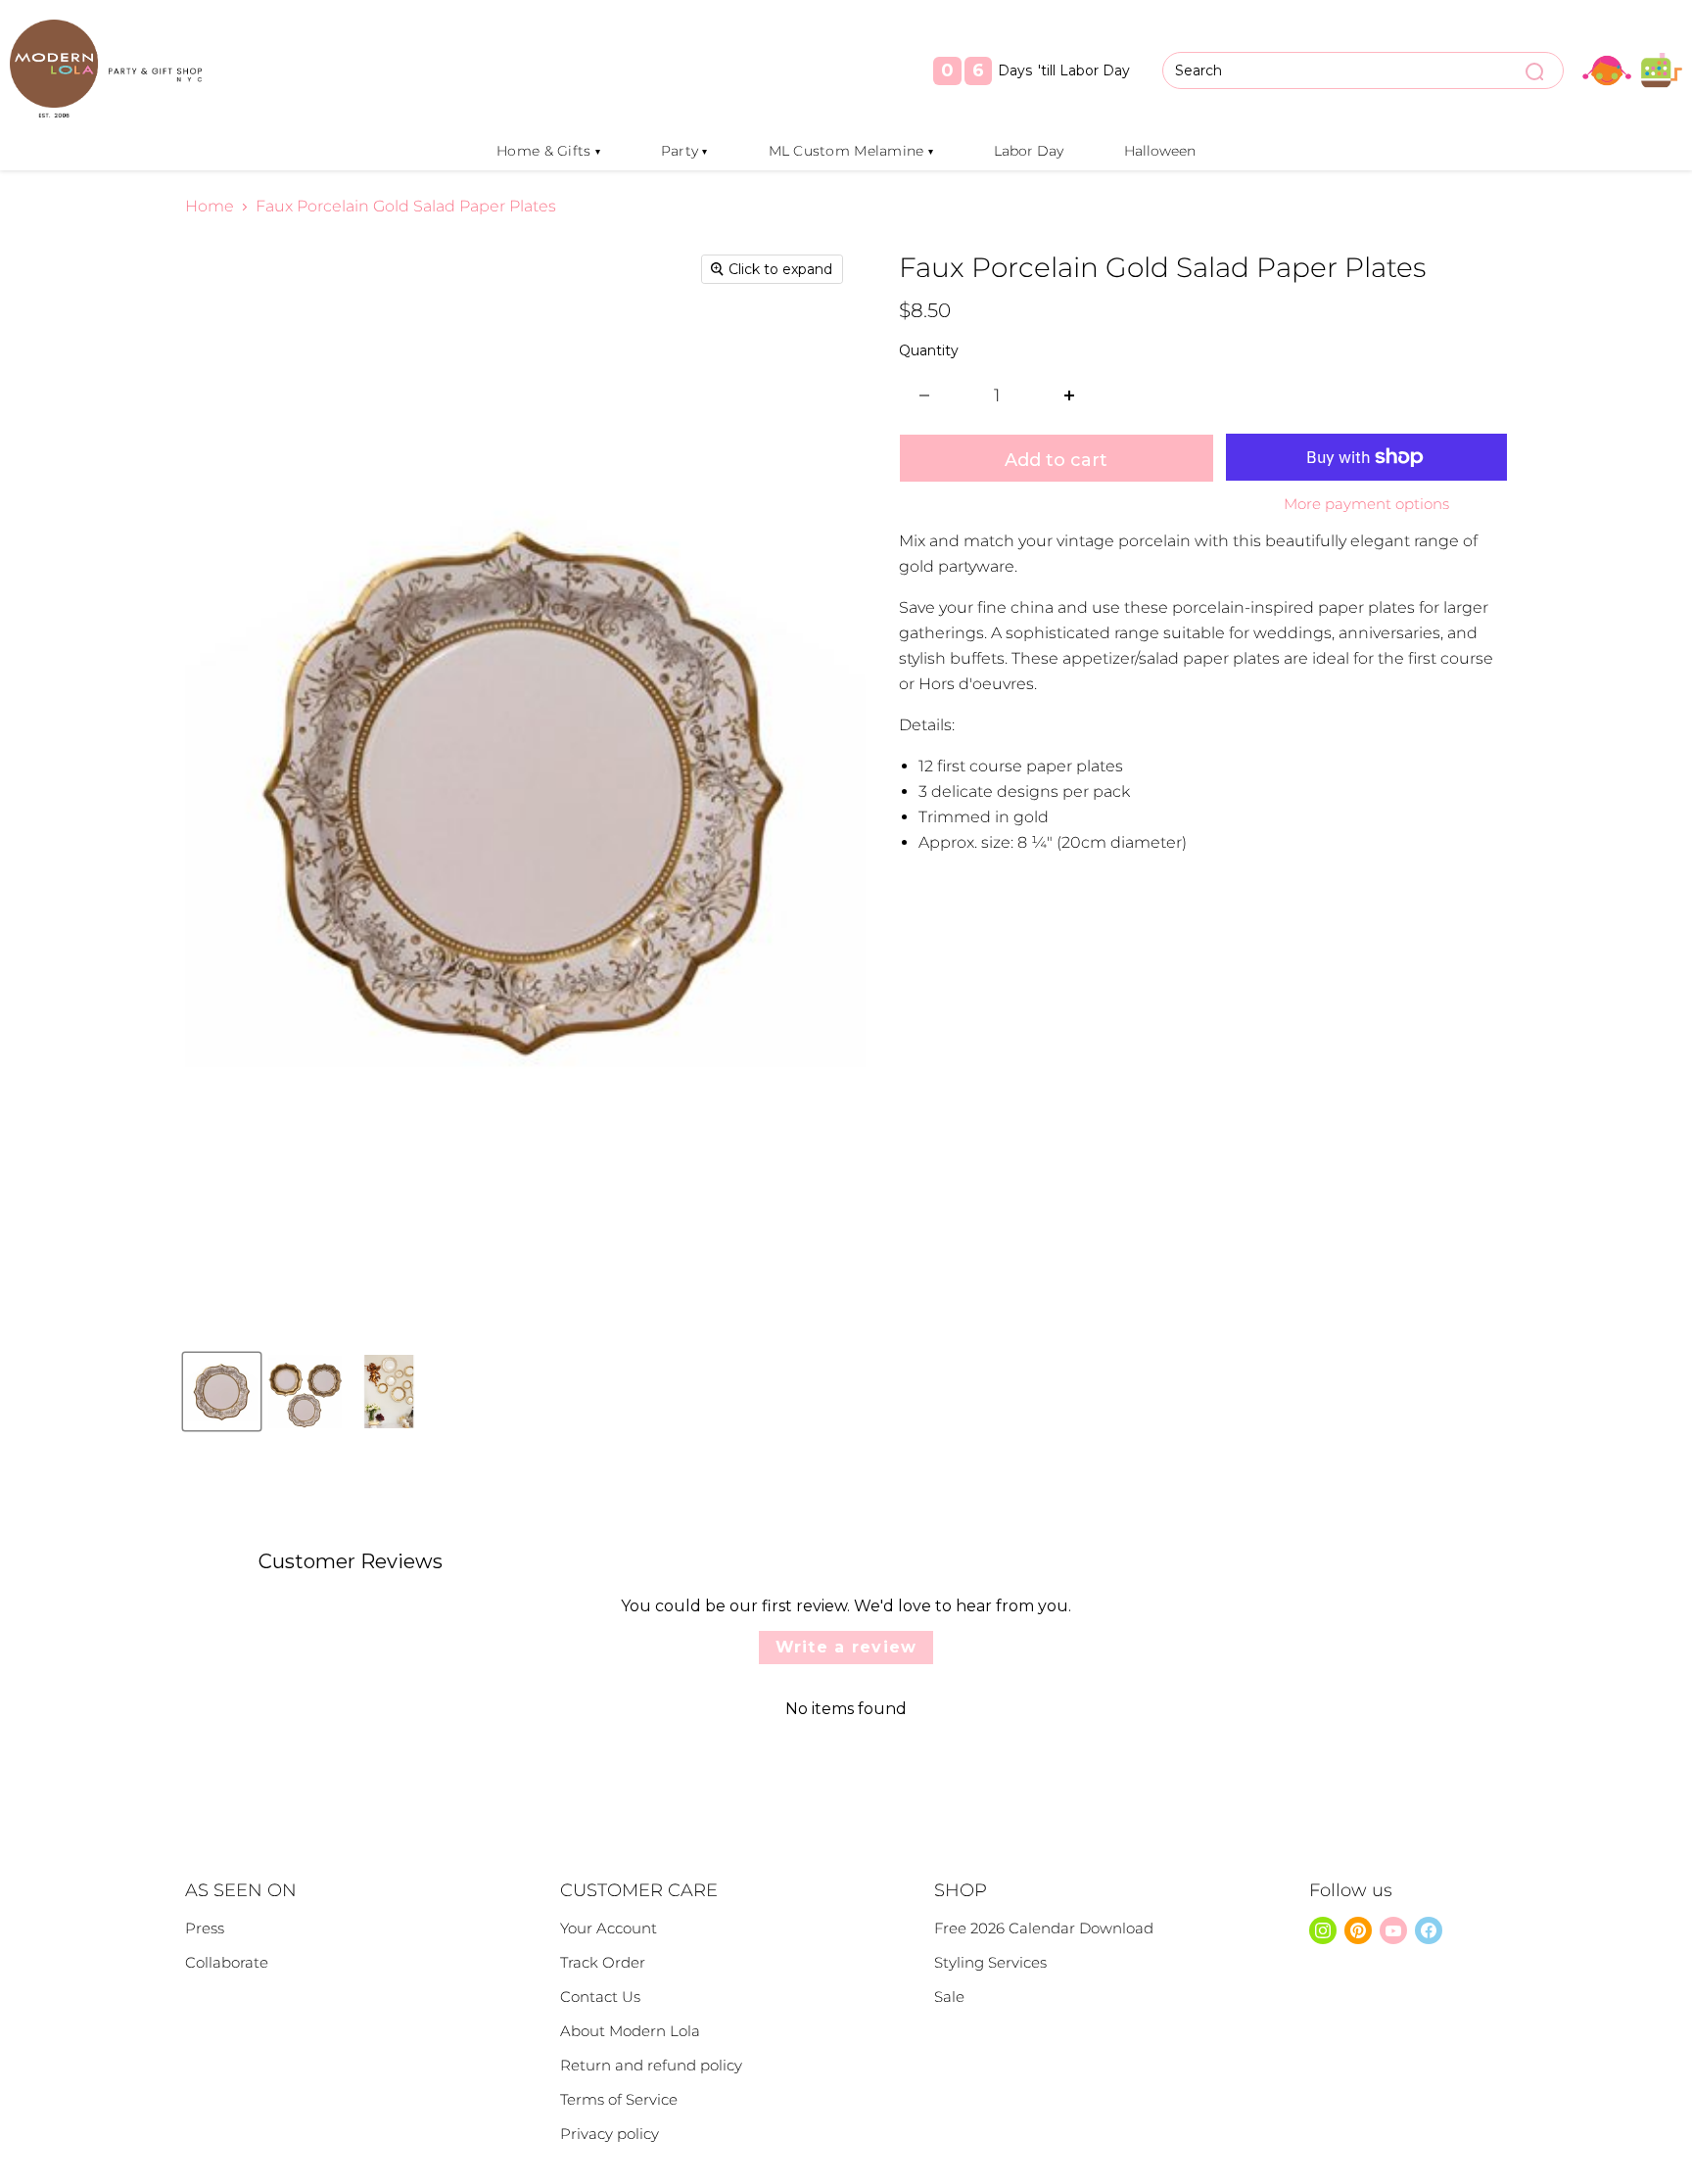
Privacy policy (610, 2134)
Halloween (1160, 151)
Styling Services (990, 1962)
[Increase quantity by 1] (1070, 396)
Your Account (609, 1928)
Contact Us (600, 1997)
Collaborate (227, 1962)
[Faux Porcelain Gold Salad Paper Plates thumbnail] (222, 1392)
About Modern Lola (630, 2031)
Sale (949, 1997)
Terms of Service (619, 2099)
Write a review (846, 1647)
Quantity (929, 350)
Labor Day (1029, 151)
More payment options (1366, 504)
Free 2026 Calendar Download (1044, 1928)
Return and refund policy (651, 2065)
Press (205, 1928)
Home (210, 207)
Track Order (603, 1962)
